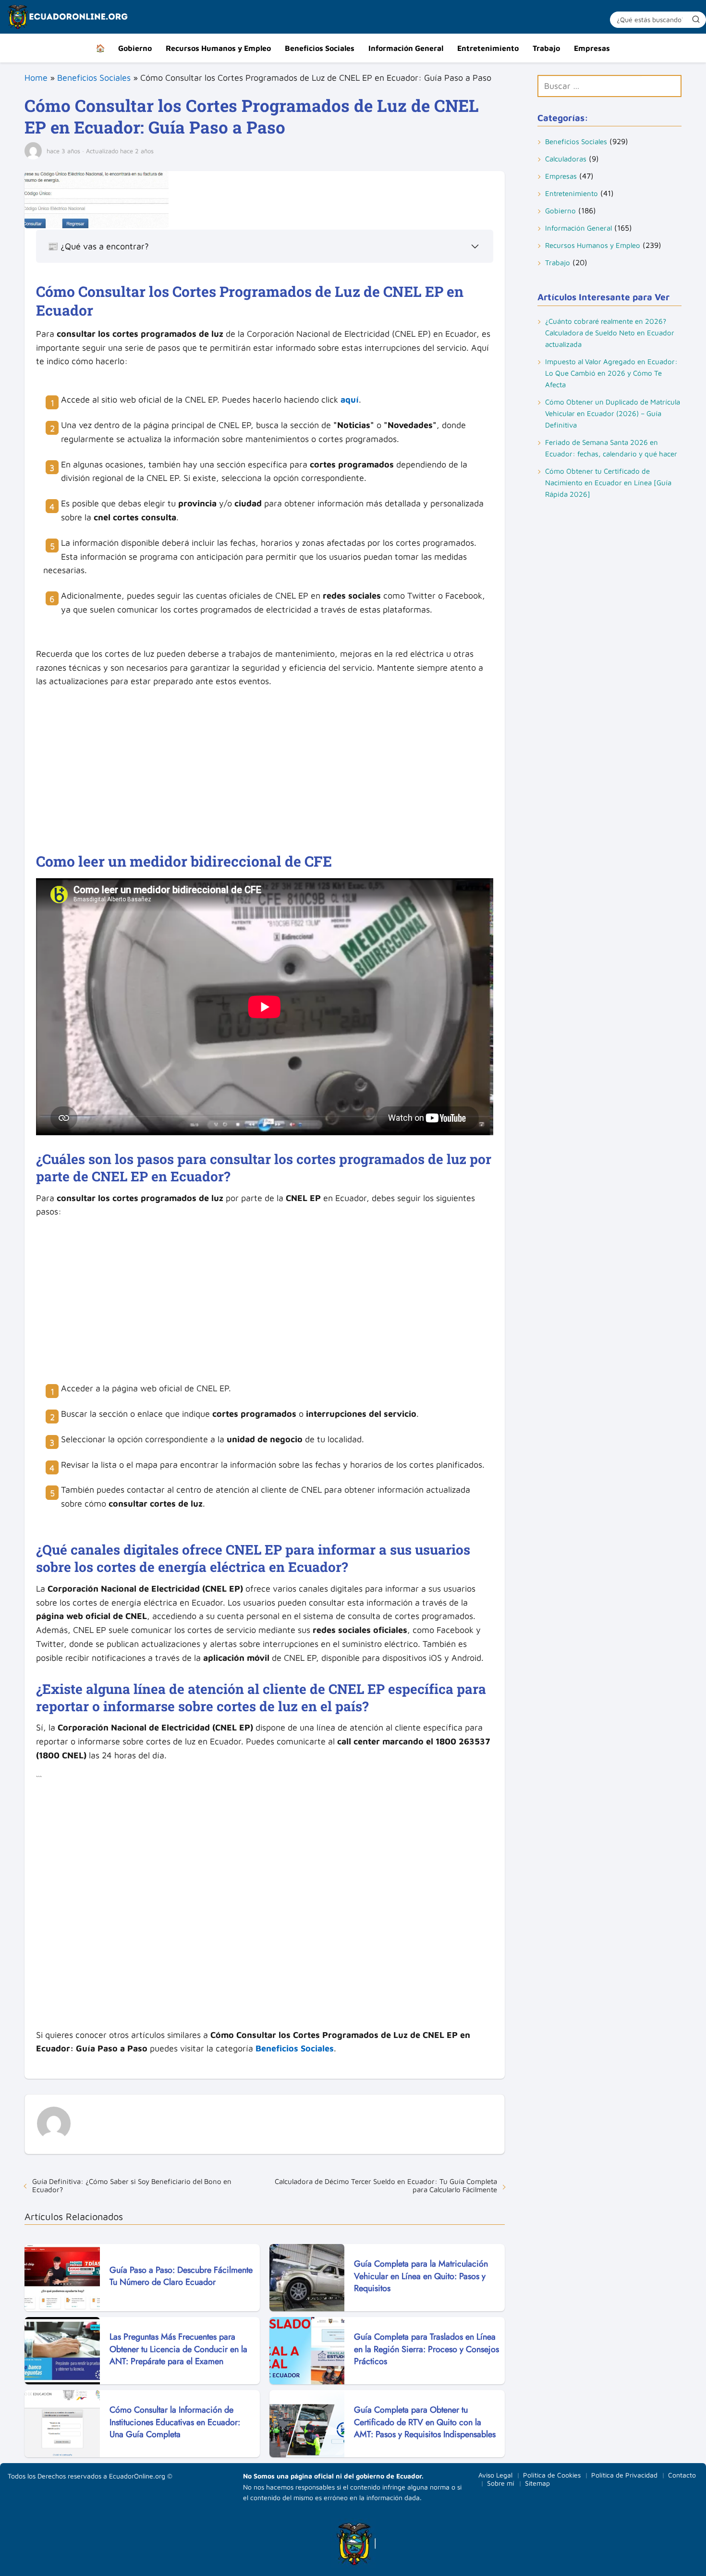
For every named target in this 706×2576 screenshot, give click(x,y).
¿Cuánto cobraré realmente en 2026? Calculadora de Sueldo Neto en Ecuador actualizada (610, 333)
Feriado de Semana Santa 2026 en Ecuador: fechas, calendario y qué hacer (611, 448)
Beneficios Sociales (320, 48)
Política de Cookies (552, 2475)
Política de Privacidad (624, 2475)
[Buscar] (696, 19)
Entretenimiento (488, 48)
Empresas (592, 48)
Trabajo (546, 48)
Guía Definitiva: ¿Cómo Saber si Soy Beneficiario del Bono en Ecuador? (132, 2185)
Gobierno (135, 48)
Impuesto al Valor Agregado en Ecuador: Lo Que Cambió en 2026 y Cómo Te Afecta (611, 373)
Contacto (682, 2475)
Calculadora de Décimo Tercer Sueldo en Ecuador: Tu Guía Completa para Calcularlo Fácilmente (386, 2185)
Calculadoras (566, 159)
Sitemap (537, 2483)
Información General (406, 48)
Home (36, 78)
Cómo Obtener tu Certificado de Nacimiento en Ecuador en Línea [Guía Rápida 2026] (608, 483)
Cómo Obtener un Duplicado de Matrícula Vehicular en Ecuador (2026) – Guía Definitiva (613, 413)
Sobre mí (501, 2483)
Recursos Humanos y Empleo (218, 48)
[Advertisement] (265, 765)
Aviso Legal (495, 2475)
